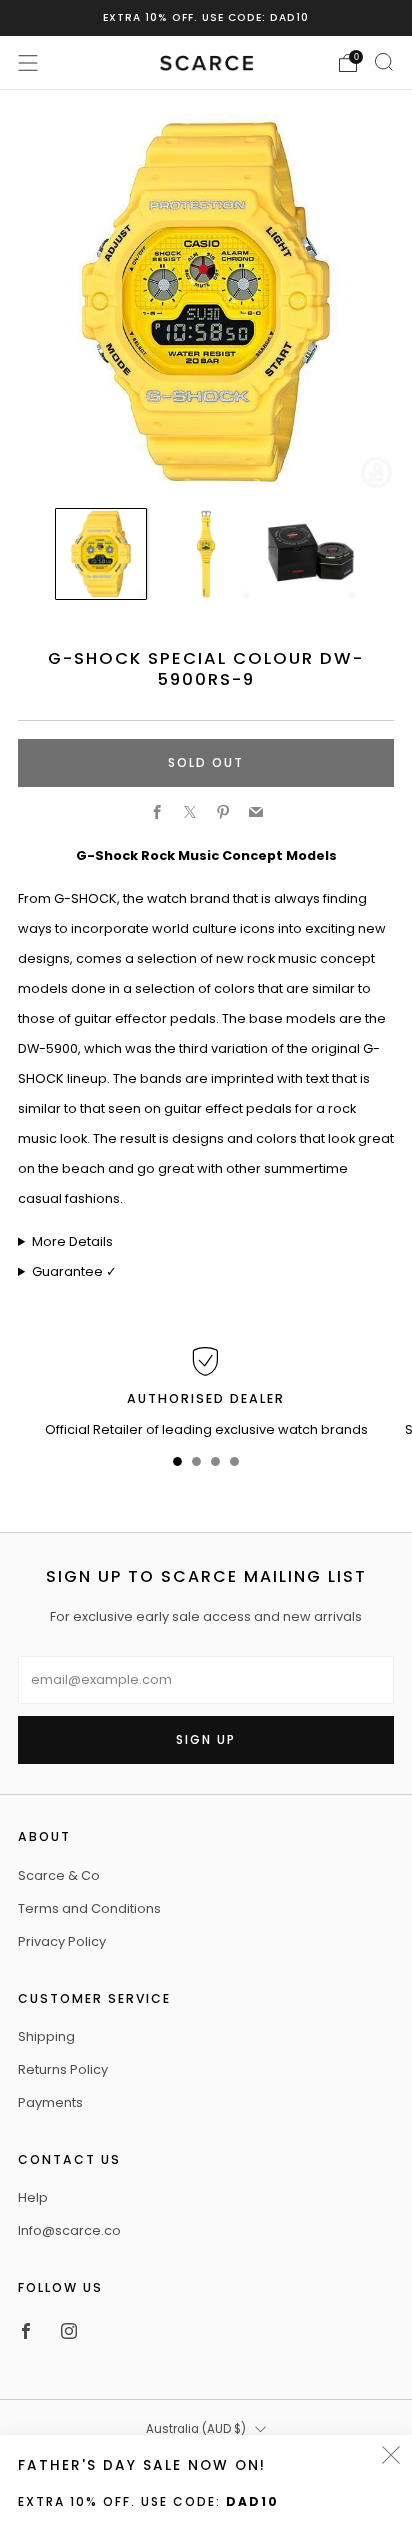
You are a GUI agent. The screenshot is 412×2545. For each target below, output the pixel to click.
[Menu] (28, 63)
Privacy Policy (62, 1941)
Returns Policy (63, 2069)
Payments (50, 2102)
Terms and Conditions (89, 1908)
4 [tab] (234, 1465)
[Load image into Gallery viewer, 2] (206, 554)
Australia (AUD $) (196, 2429)
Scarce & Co (59, 1875)
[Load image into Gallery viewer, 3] (311, 554)
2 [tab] (196, 1465)
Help (33, 2197)
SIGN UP (206, 1739)
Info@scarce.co (69, 2230)
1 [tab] (177, 1465)
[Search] (384, 62)
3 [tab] (215, 1465)
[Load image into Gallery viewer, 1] (101, 554)
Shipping (46, 2036)
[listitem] (206, 18)
